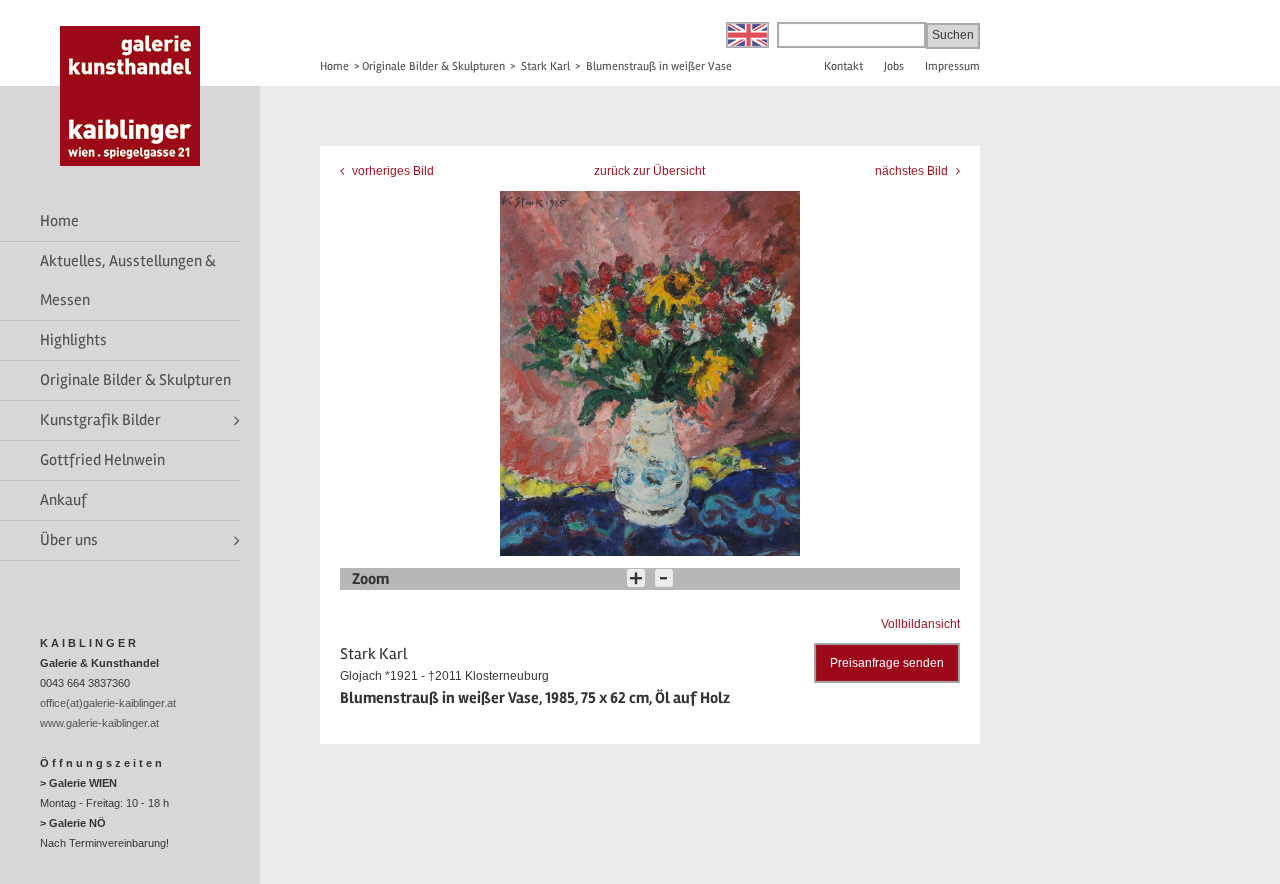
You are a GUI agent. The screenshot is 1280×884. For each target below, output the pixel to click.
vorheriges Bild (391, 171)
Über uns (69, 540)
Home (59, 221)
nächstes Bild (913, 171)
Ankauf (63, 500)
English (747, 35)
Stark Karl (545, 66)
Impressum (952, 66)
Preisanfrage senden (887, 663)
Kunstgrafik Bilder (100, 420)
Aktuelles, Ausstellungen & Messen (128, 280)
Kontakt (843, 66)
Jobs (894, 66)
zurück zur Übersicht (649, 171)
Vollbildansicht (920, 624)
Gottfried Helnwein (102, 460)
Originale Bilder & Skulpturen (135, 380)
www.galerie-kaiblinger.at (99, 723)
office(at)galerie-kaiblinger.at (108, 703)
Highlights (73, 340)
